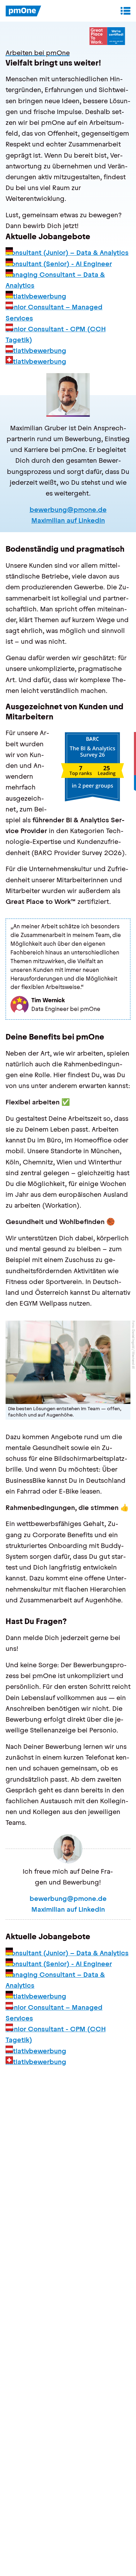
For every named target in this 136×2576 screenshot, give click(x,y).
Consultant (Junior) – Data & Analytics (67, 253)
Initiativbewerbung (36, 296)
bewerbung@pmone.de (68, 510)
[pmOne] (24, 11)
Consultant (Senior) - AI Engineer (59, 264)
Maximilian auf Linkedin (68, 520)
